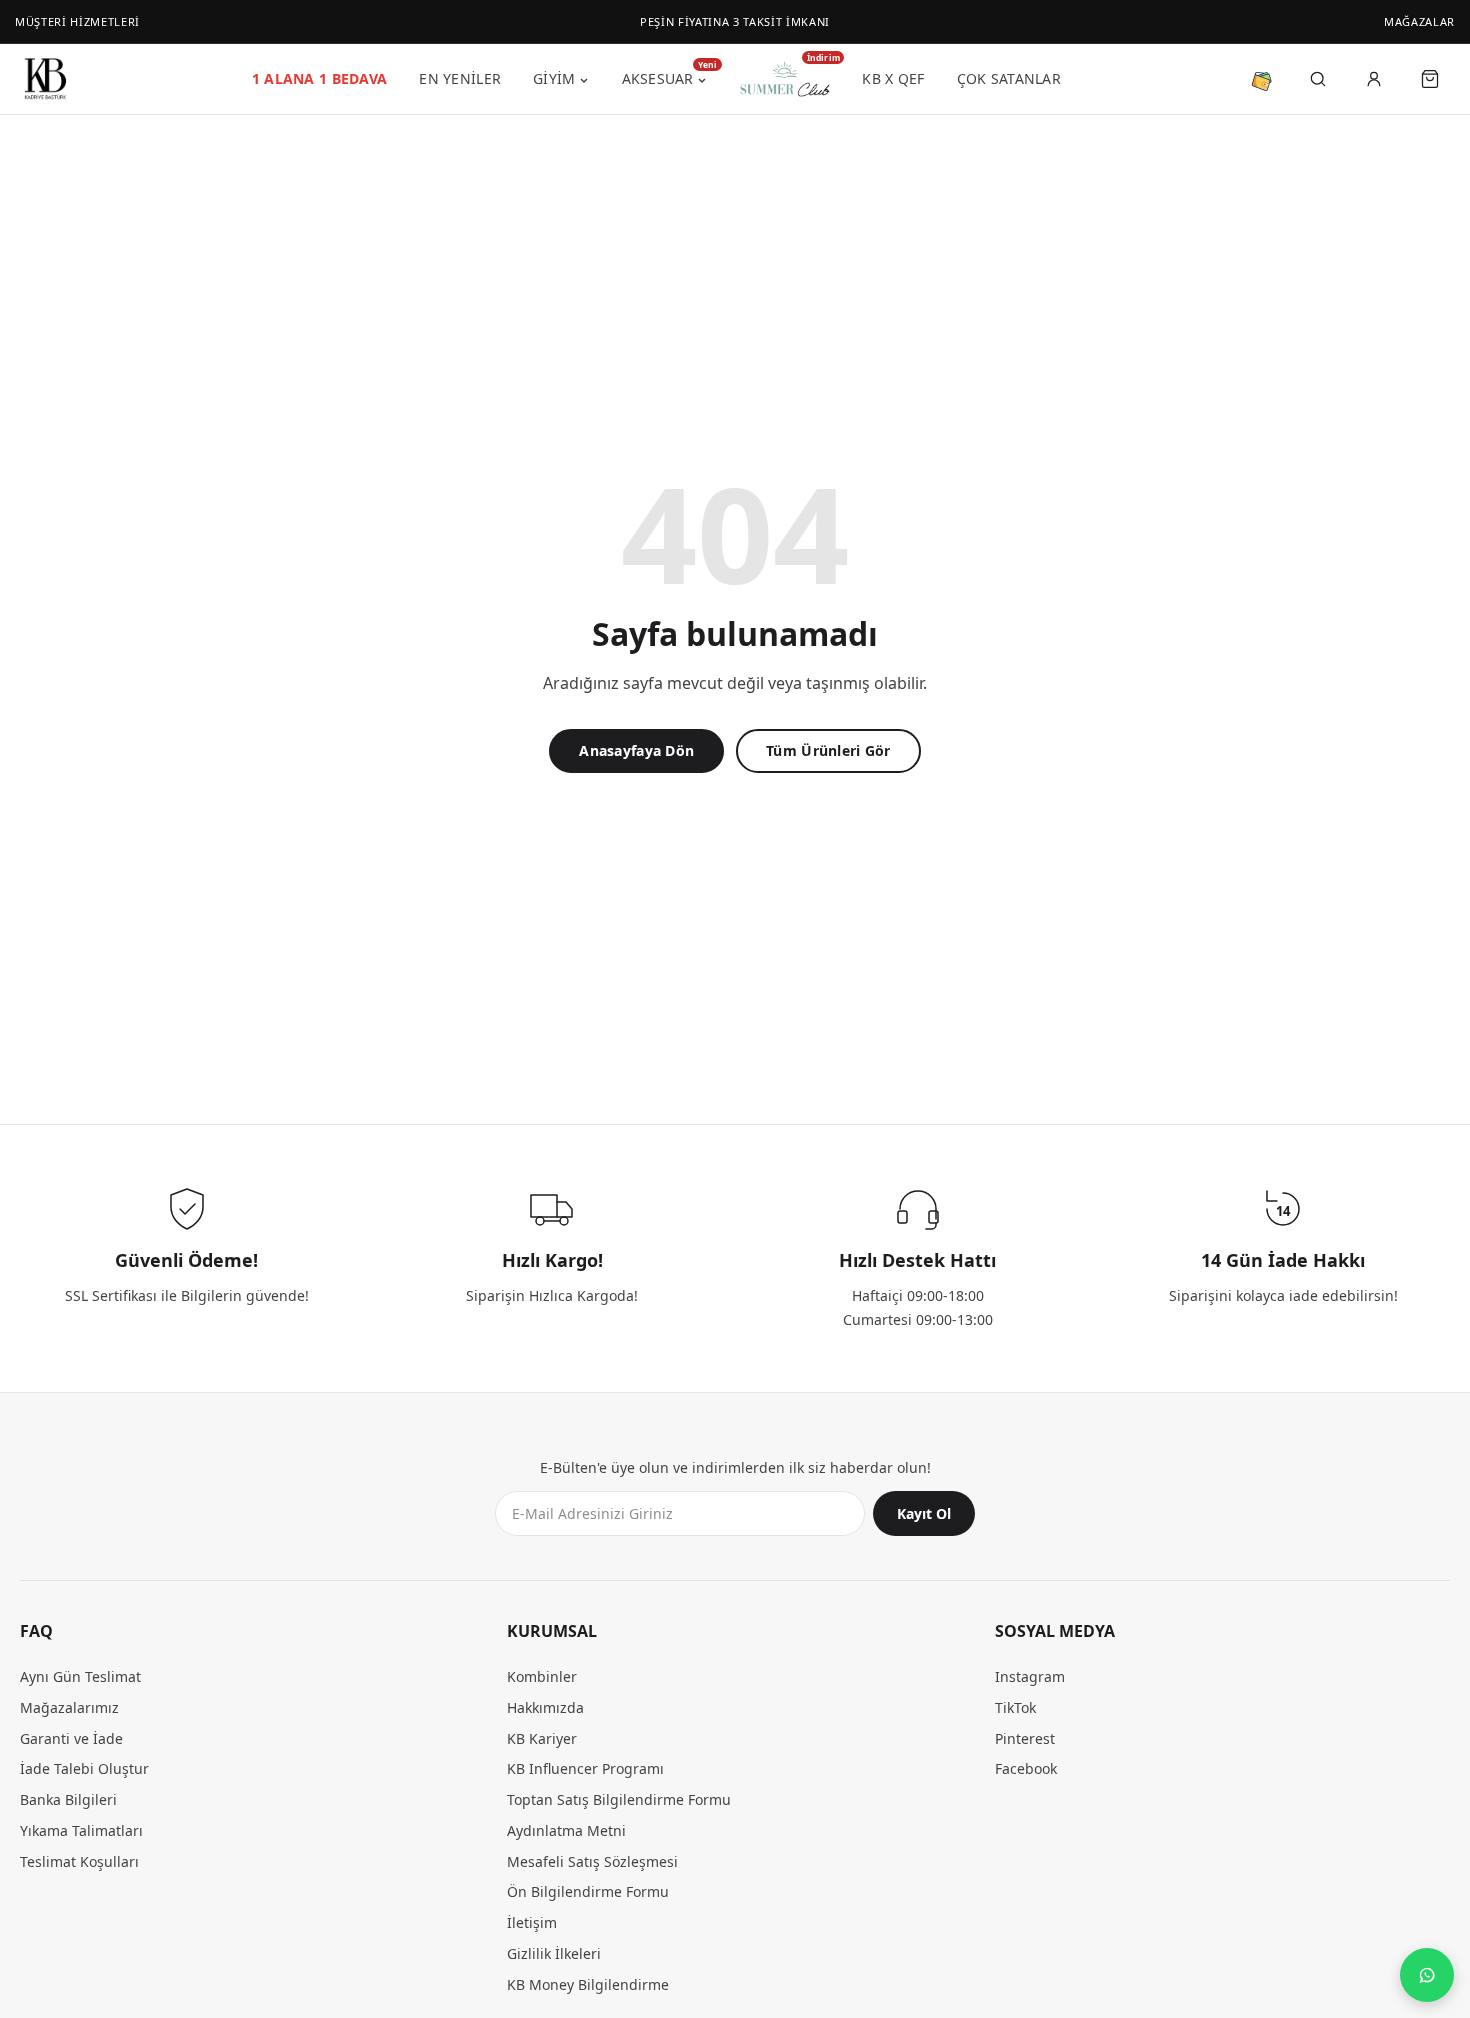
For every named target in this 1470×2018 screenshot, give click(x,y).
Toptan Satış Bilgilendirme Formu (619, 1799)
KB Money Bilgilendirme (588, 1984)
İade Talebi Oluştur (84, 1768)
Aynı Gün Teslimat (80, 1676)
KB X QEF (893, 78)
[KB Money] (1262, 79)
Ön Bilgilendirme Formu (588, 1891)
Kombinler (542, 1676)
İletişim (532, 1922)
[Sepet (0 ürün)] (1430, 79)
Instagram (1030, 1676)
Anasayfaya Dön (636, 750)
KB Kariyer (542, 1738)
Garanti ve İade (71, 1738)
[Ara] (1318, 79)
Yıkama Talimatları (81, 1830)
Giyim (554, 78)
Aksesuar (665, 76)
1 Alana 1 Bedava (319, 78)
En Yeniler (460, 78)
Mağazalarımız (69, 1707)
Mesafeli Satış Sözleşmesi (592, 1861)
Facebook (1026, 1768)
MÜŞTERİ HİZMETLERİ (77, 21)
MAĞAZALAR (1419, 21)
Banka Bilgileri (68, 1799)
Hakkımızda (545, 1707)
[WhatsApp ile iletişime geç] (1427, 1975)
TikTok (1015, 1707)
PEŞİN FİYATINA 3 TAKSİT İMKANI (735, 21)
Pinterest (1025, 1738)
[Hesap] (1374, 79)
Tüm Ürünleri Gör (828, 750)
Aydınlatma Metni (566, 1830)
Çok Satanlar (1009, 78)
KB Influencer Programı (585, 1768)
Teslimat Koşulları (79, 1861)
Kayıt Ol (924, 1513)
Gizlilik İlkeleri (554, 1953)
